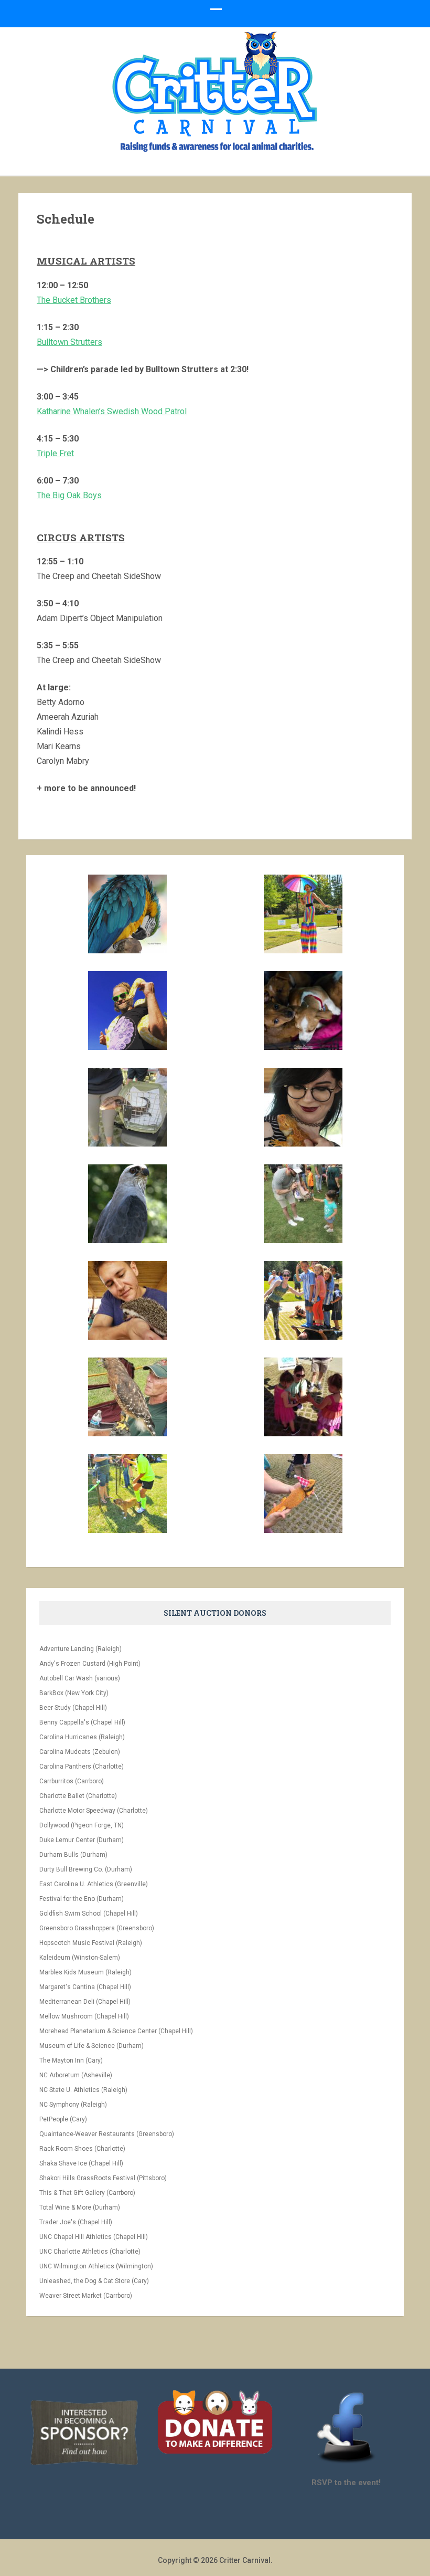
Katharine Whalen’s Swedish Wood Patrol (112, 411)
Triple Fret (55, 453)
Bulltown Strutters (69, 342)
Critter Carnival (245, 2560)
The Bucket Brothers (74, 300)
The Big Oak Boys (69, 495)
